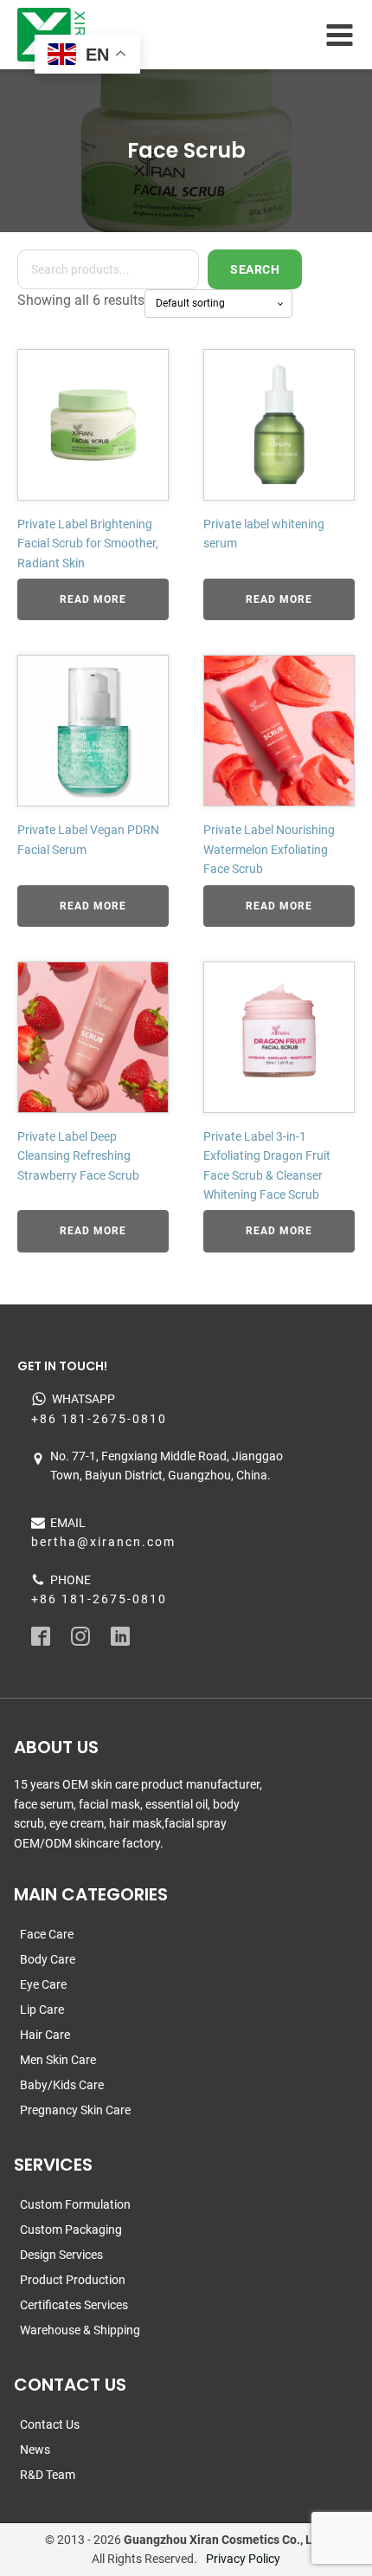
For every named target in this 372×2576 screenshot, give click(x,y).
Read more (93, 599)
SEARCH (255, 269)
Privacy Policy (243, 2559)
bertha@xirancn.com (103, 1542)
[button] (38, 2538)
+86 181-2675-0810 (99, 1419)
